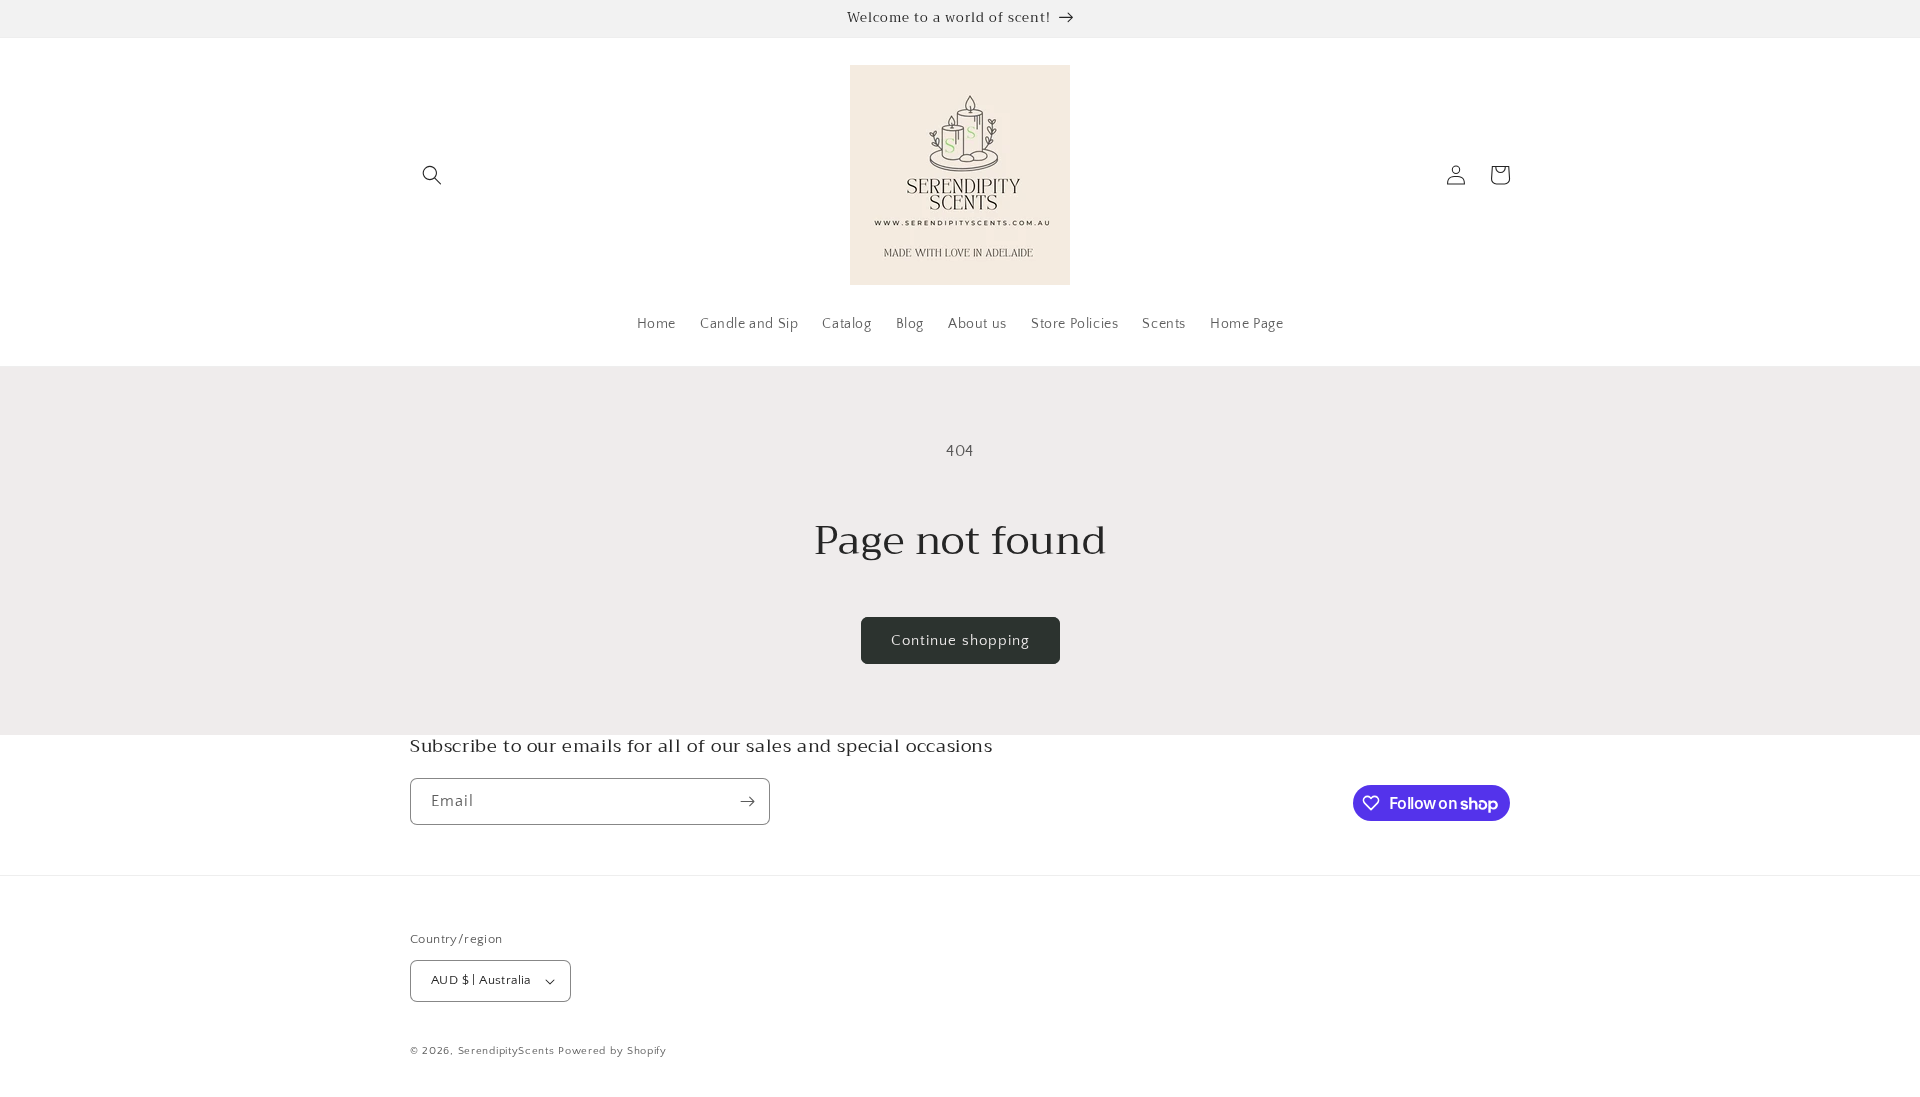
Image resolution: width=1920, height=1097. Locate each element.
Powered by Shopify (612, 1051)
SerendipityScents (508, 1051)
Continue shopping (960, 640)
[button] (432, 175)
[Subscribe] (747, 801)
